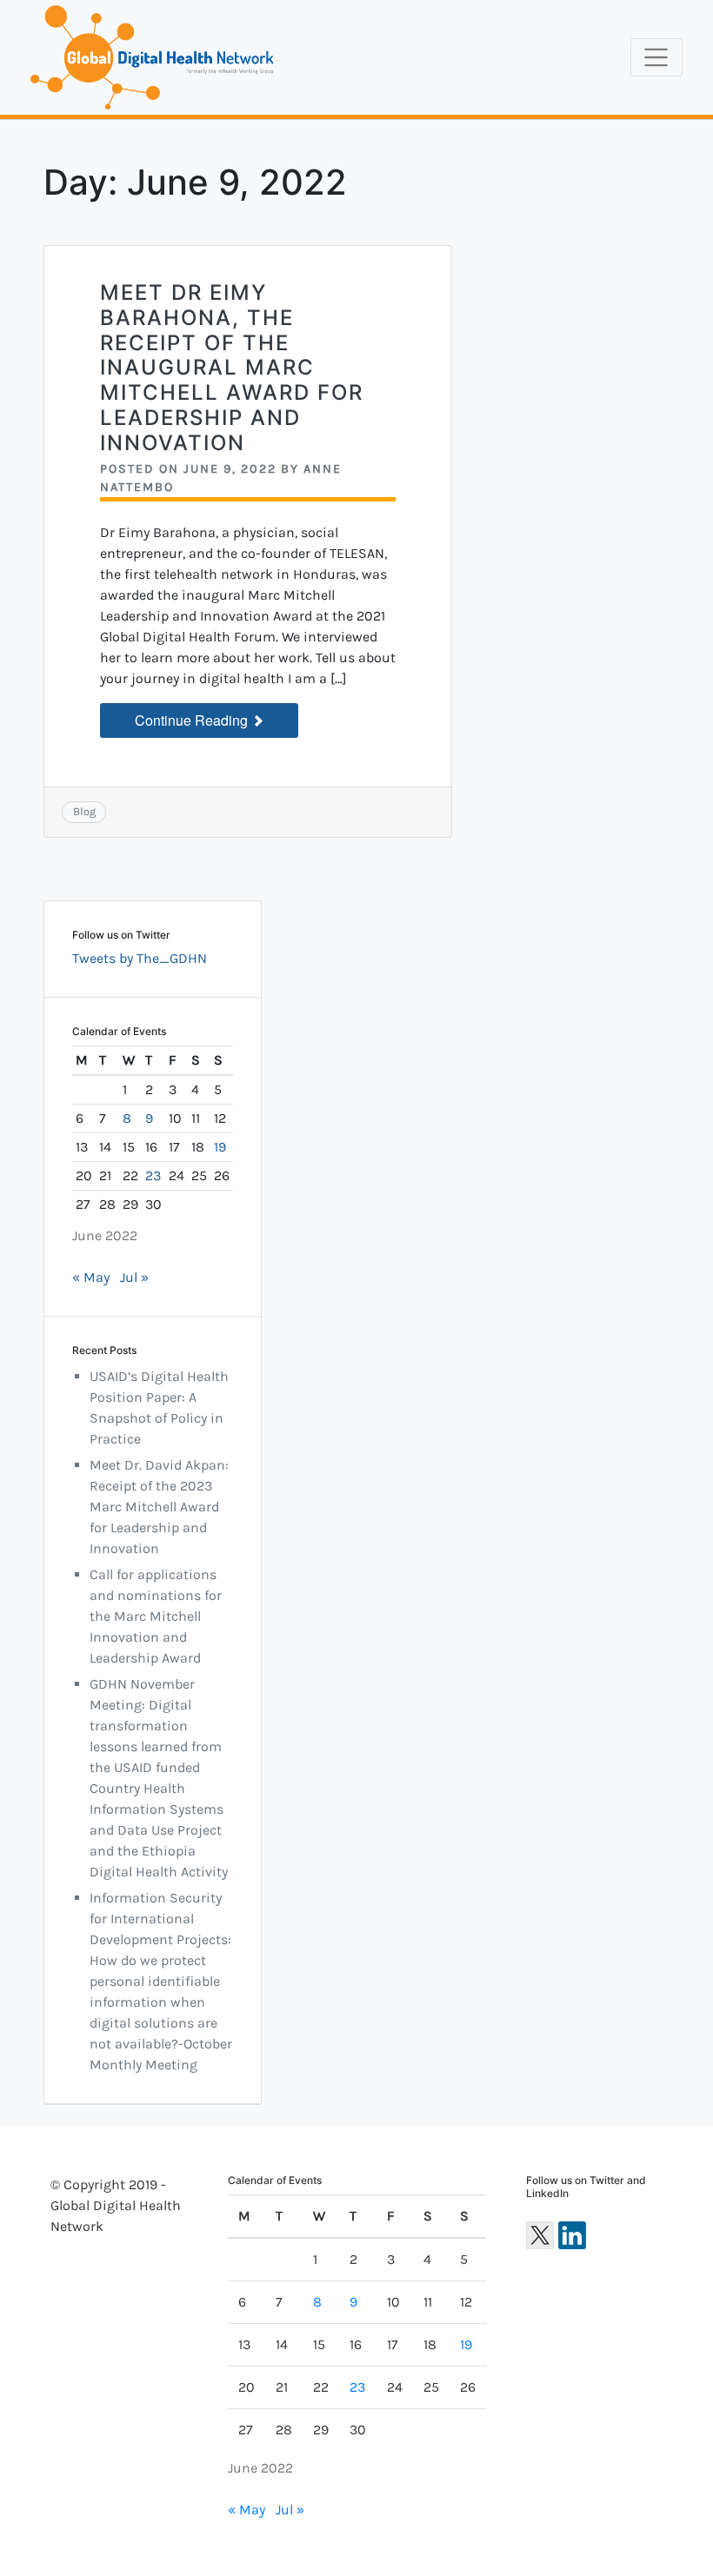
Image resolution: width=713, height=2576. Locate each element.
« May (91, 1277)
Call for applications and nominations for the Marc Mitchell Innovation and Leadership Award (156, 1616)
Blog (84, 811)
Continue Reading (193, 720)
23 (153, 1175)
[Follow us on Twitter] (540, 2235)
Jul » (134, 1277)
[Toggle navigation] (656, 57)
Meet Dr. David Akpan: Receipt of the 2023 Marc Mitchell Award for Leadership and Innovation (159, 1507)
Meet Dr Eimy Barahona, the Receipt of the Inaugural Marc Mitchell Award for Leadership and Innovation (232, 368)
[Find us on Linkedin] (572, 2235)
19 (220, 1147)
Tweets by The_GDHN (140, 958)
